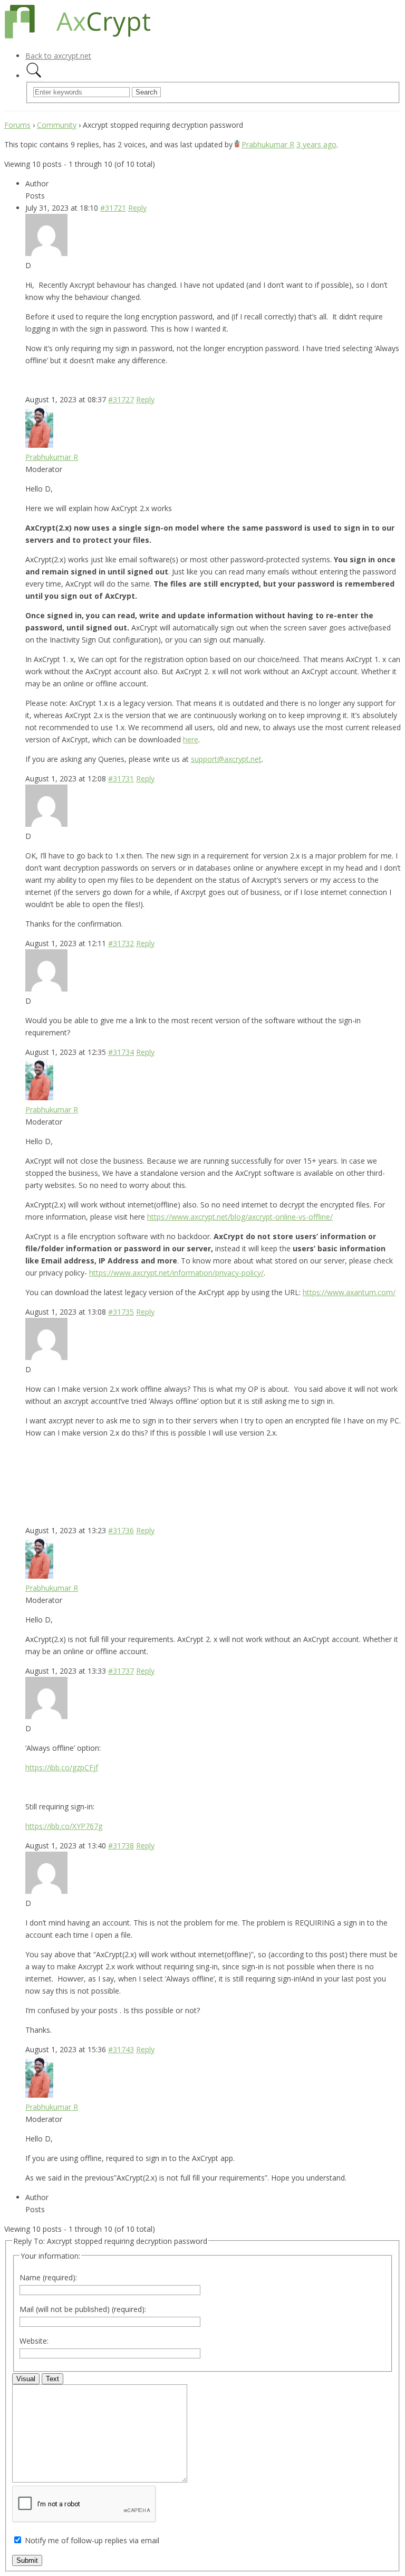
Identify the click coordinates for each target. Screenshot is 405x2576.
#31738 (121, 1846)
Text (52, 2379)
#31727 (121, 399)
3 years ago (316, 144)
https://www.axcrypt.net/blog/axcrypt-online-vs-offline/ (240, 1217)
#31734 (121, 1052)
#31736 (121, 1530)
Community (57, 125)
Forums (17, 125)
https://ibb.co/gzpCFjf (62, 1767)
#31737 (121, 1671)
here (191, 739)
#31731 (121, 779)
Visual (26, 2379)
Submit (27, 2560)
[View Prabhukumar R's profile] (237, 144)
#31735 (121, 1312)
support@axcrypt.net (226, 759)
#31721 (113, 208)
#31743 (121, 2049)
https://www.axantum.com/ (349, 1292)
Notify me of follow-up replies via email (92, 2540)
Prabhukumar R (268, 144)
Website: (34, 2341)
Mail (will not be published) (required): (83, 2309)
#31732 (121, 943)
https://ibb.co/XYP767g (64, 1826)
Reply (137, 208)
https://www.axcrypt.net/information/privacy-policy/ (176, 1273)
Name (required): (48, 2277)
